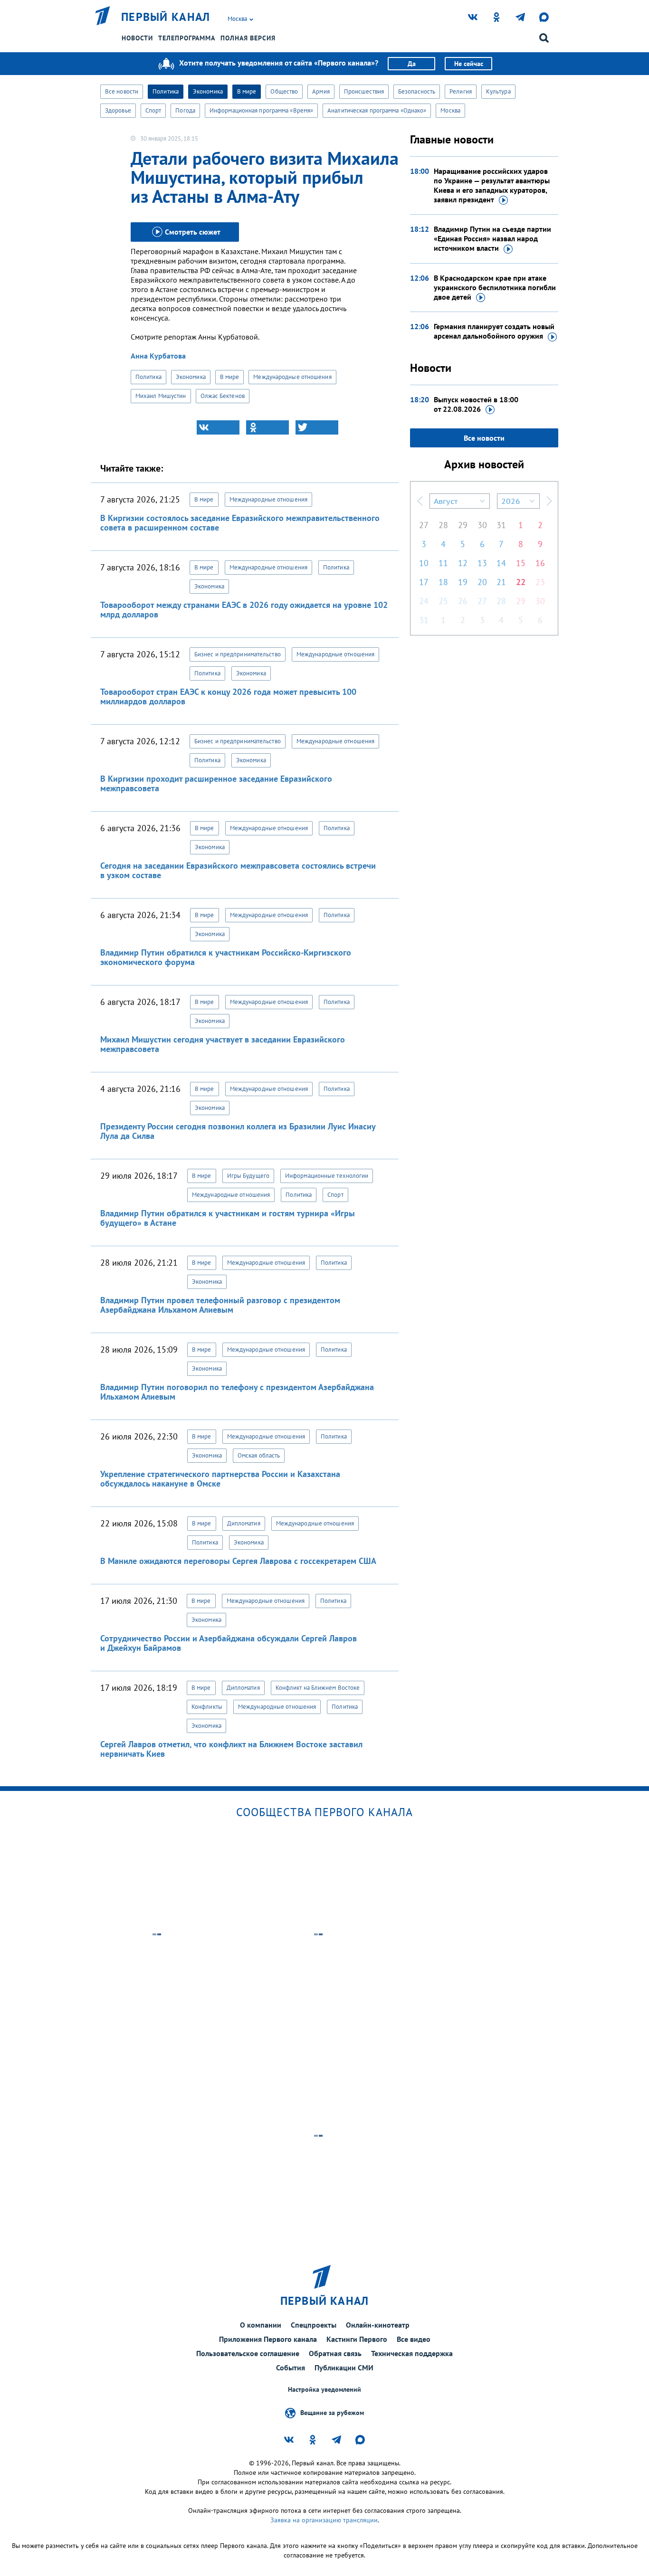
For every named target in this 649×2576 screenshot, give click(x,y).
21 (501, 582)
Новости (137, 38)
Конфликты (207, 1707)
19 (463, 582)
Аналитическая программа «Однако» (377, 110)
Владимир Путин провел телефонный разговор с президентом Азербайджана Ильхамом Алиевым (220, 1305)
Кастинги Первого (357, 2339)
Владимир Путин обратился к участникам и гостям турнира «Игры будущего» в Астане (228, 1218)
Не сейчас (469, 64)
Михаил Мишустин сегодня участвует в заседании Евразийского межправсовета (223, 1044)
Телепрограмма (187, 38)
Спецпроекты (314, 2325)
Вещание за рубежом (332, 2413)
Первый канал (166, 17)
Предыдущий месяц (420, 501)
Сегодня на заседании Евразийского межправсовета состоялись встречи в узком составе (238, 870)
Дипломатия (244, 1523)
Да (412, 64)
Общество (284, 91)
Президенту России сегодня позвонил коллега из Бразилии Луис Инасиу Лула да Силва (238, 1131)
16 (540, 563)
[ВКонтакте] (218, 427)
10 (424, 563)
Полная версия (248, 38)
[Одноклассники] (267, 427)
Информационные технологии (327, 1176)
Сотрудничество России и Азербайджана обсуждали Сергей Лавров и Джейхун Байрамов (229, 1643)
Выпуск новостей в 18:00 (476, 404)
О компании (261, 2325)
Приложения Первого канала (268, 2339)
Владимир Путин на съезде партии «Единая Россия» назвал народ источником (492, 238)
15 (521, 563)
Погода (185, 110)
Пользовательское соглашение (248, 2353)
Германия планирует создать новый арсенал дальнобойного (494, 331)
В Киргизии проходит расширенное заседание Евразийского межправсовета (216, 783)
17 (424, 582)
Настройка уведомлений (324, 2390)
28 (443, 525)
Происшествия (364, 91)
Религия (461, 91)
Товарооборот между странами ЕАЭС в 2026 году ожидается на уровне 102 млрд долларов (244, 610)
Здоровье (118, 110)
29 (463, 525)
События (291, 2368)
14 (501, 563)
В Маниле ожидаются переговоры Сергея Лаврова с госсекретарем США (238, 1561)
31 (501, 525)
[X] (317, 427)
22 (521, 582)
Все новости (122, 91)
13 (482, 563)
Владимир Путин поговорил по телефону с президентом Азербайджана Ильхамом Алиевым (237, 1392)
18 (443, 582)
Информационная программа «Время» (261, 110)
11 (443, 563)
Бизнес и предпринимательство (238, 654)
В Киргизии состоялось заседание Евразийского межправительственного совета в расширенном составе (240, 523)
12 (463, 563)
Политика (166, 91)
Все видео (414, 2339)
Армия (321, 91)
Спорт (153, 110)
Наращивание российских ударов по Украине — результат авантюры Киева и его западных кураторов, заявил (492, 185)
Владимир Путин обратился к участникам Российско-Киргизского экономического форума (226, 957)
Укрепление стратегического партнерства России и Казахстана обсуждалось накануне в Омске (220, 1479)
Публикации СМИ (344, 2368)
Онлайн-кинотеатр (378, 2325)
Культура (498, 91)
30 (482, 525)
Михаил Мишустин (161, 396)
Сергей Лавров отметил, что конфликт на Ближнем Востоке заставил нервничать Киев (231, 1749)
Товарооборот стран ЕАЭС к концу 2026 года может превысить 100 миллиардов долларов (228, 696)
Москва (450, 110)
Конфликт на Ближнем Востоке (318, 1688)
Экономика (208, 91)
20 (482, 582)
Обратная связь (335, 2353)
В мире (247, 91)
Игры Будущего (248, 1176)
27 (424, 525)
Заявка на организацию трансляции (324, 2520)
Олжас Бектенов (223, 396)
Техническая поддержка (412, 2353)
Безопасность (417, 91)
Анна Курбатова (158, 356)
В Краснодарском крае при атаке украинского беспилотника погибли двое (495, 287)
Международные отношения (292, 377)
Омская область (259, 1455)
